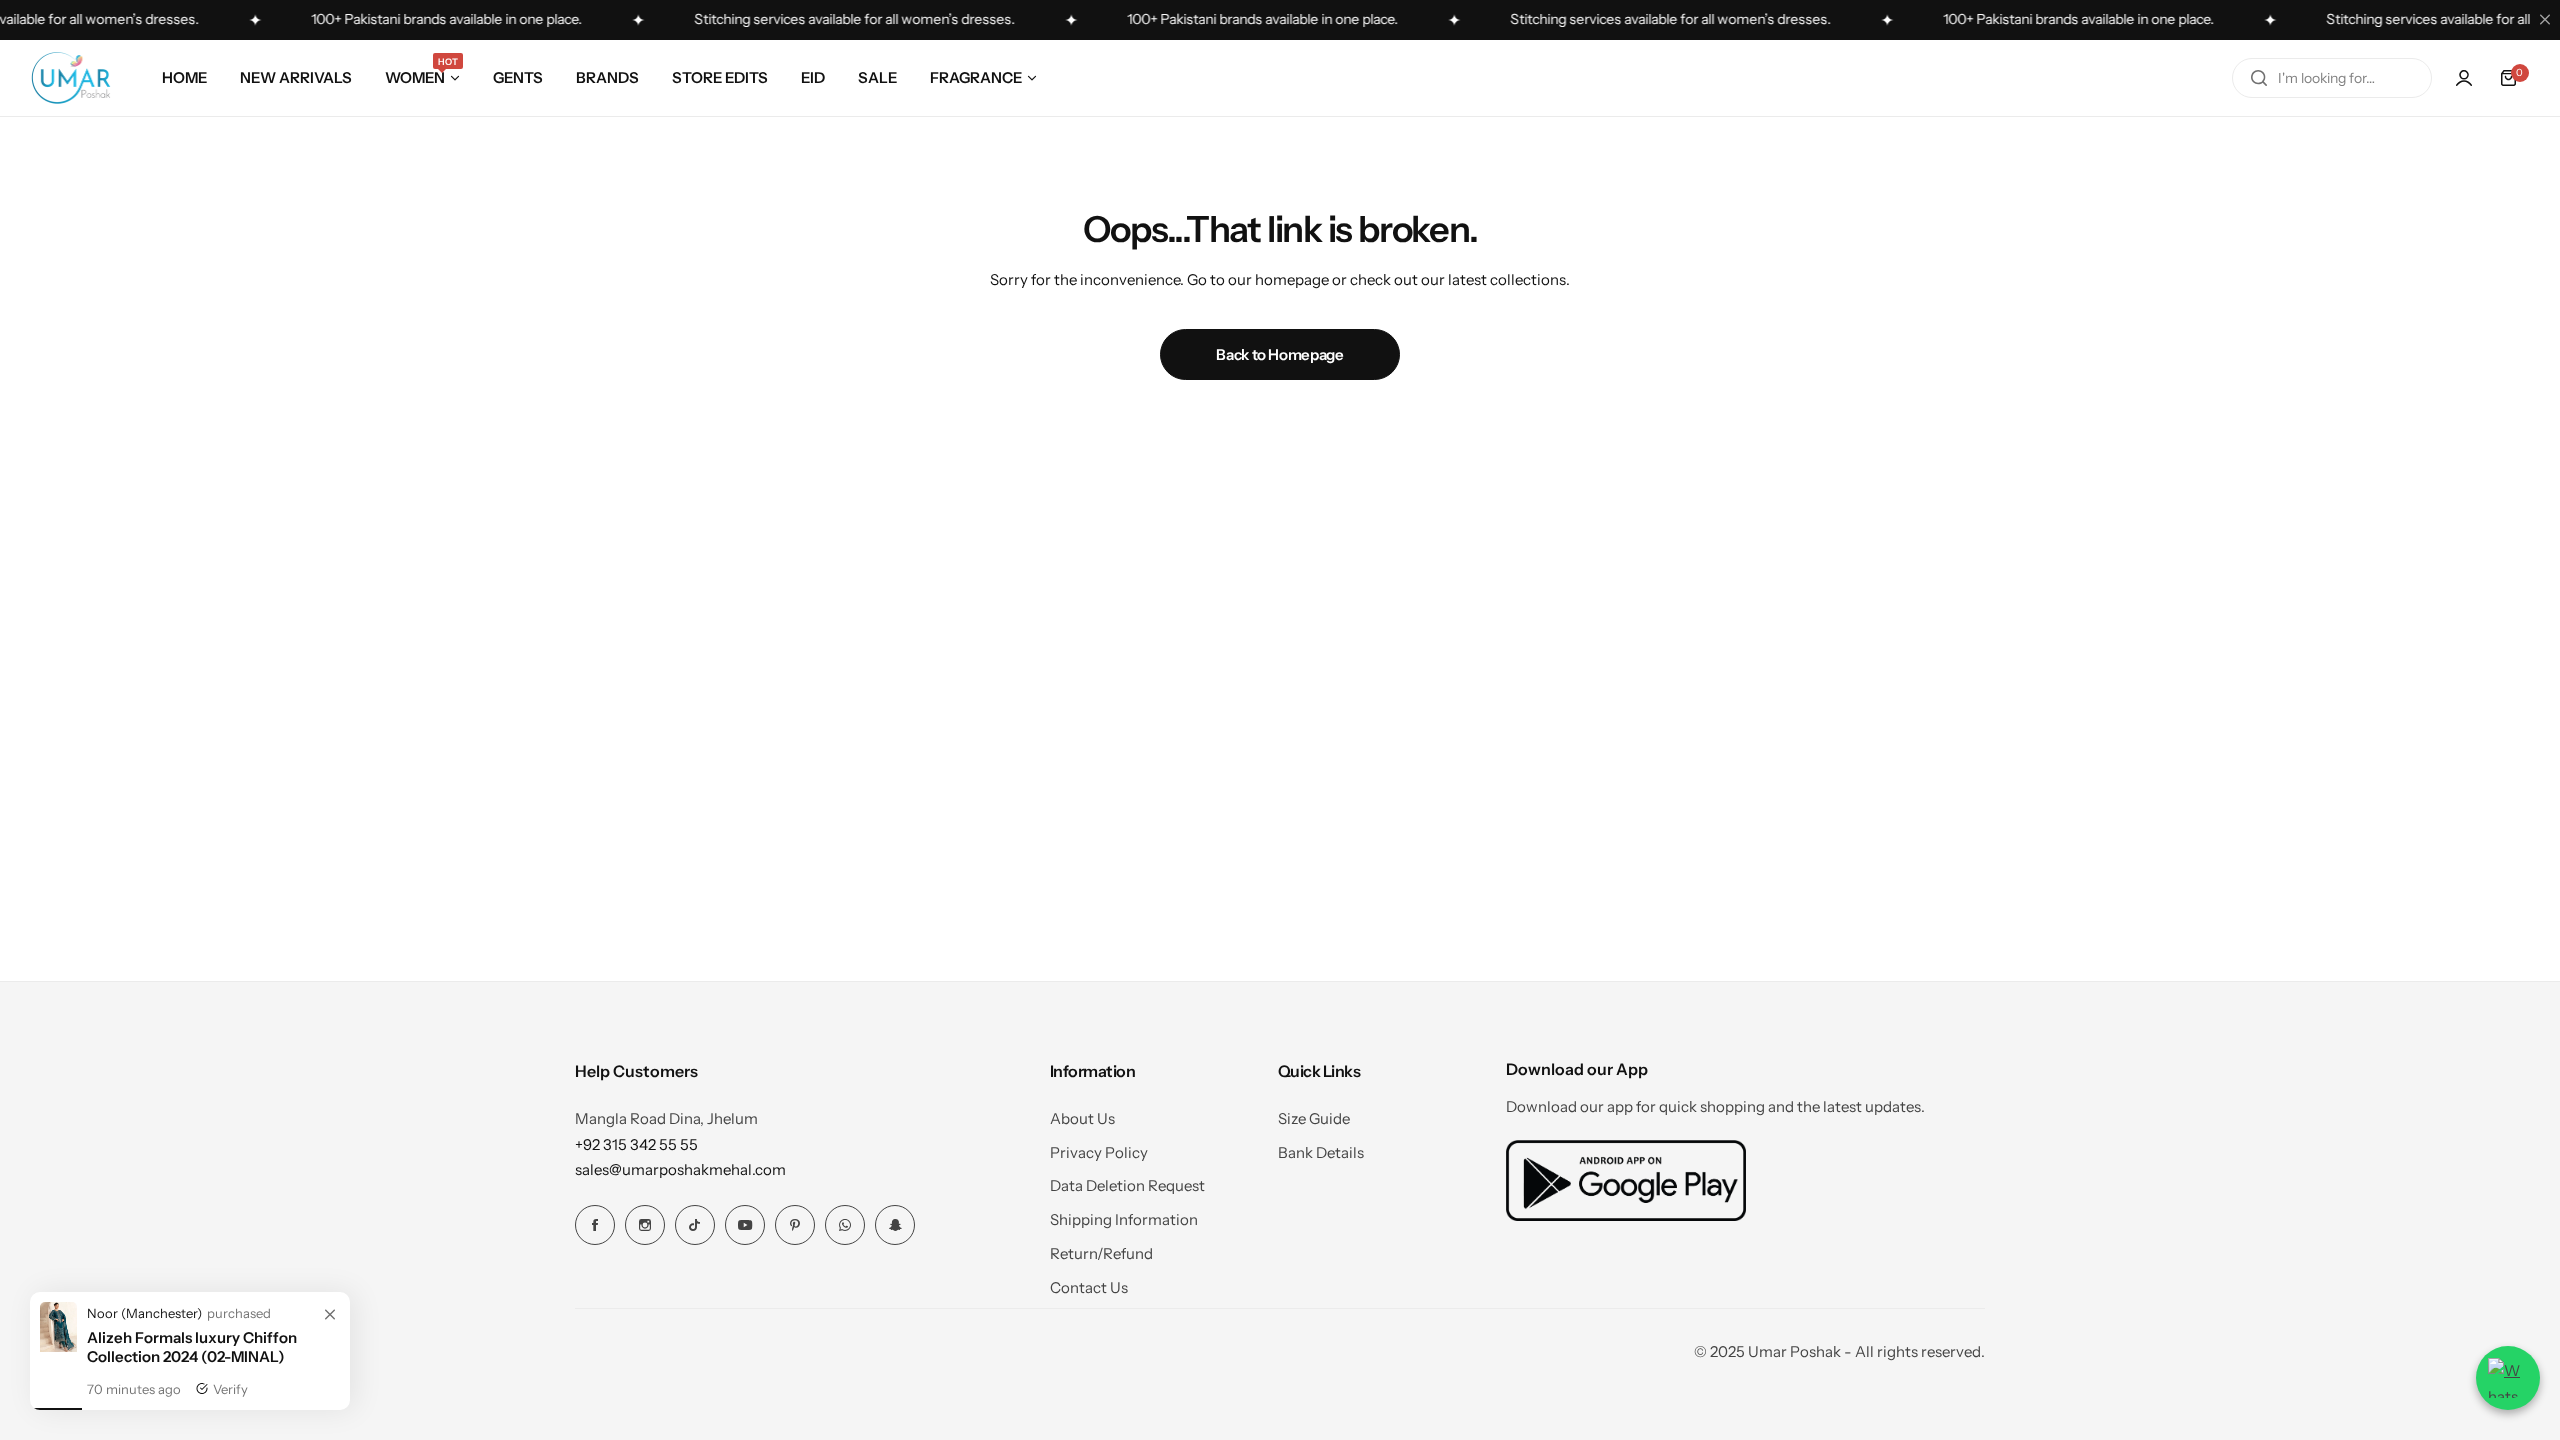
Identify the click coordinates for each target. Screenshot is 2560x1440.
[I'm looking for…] (2259, 78)
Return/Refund (1101, 1253)
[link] (330, 1324)
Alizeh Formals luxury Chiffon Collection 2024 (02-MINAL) (192, 1355)
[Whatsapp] (845, 1225)
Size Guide (1314, 1118)
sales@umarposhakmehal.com (680, 1169)
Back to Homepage (1279, 354)
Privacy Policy (1099, 1152)
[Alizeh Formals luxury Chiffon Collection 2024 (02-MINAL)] (58, 1354)
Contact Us (1089, 1287)
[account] (2464, 78)
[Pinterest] (795, 1225)
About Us (1082, 1118)
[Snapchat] (895, 1225)
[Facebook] (595, 1225)
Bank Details (1321, 1152)
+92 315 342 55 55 (636, 1144)
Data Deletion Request (1127, 1185)
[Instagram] (645, 1225)
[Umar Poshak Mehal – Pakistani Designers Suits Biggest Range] (71, 78)
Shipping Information (1124, 1219)
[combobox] (2332, 78)
